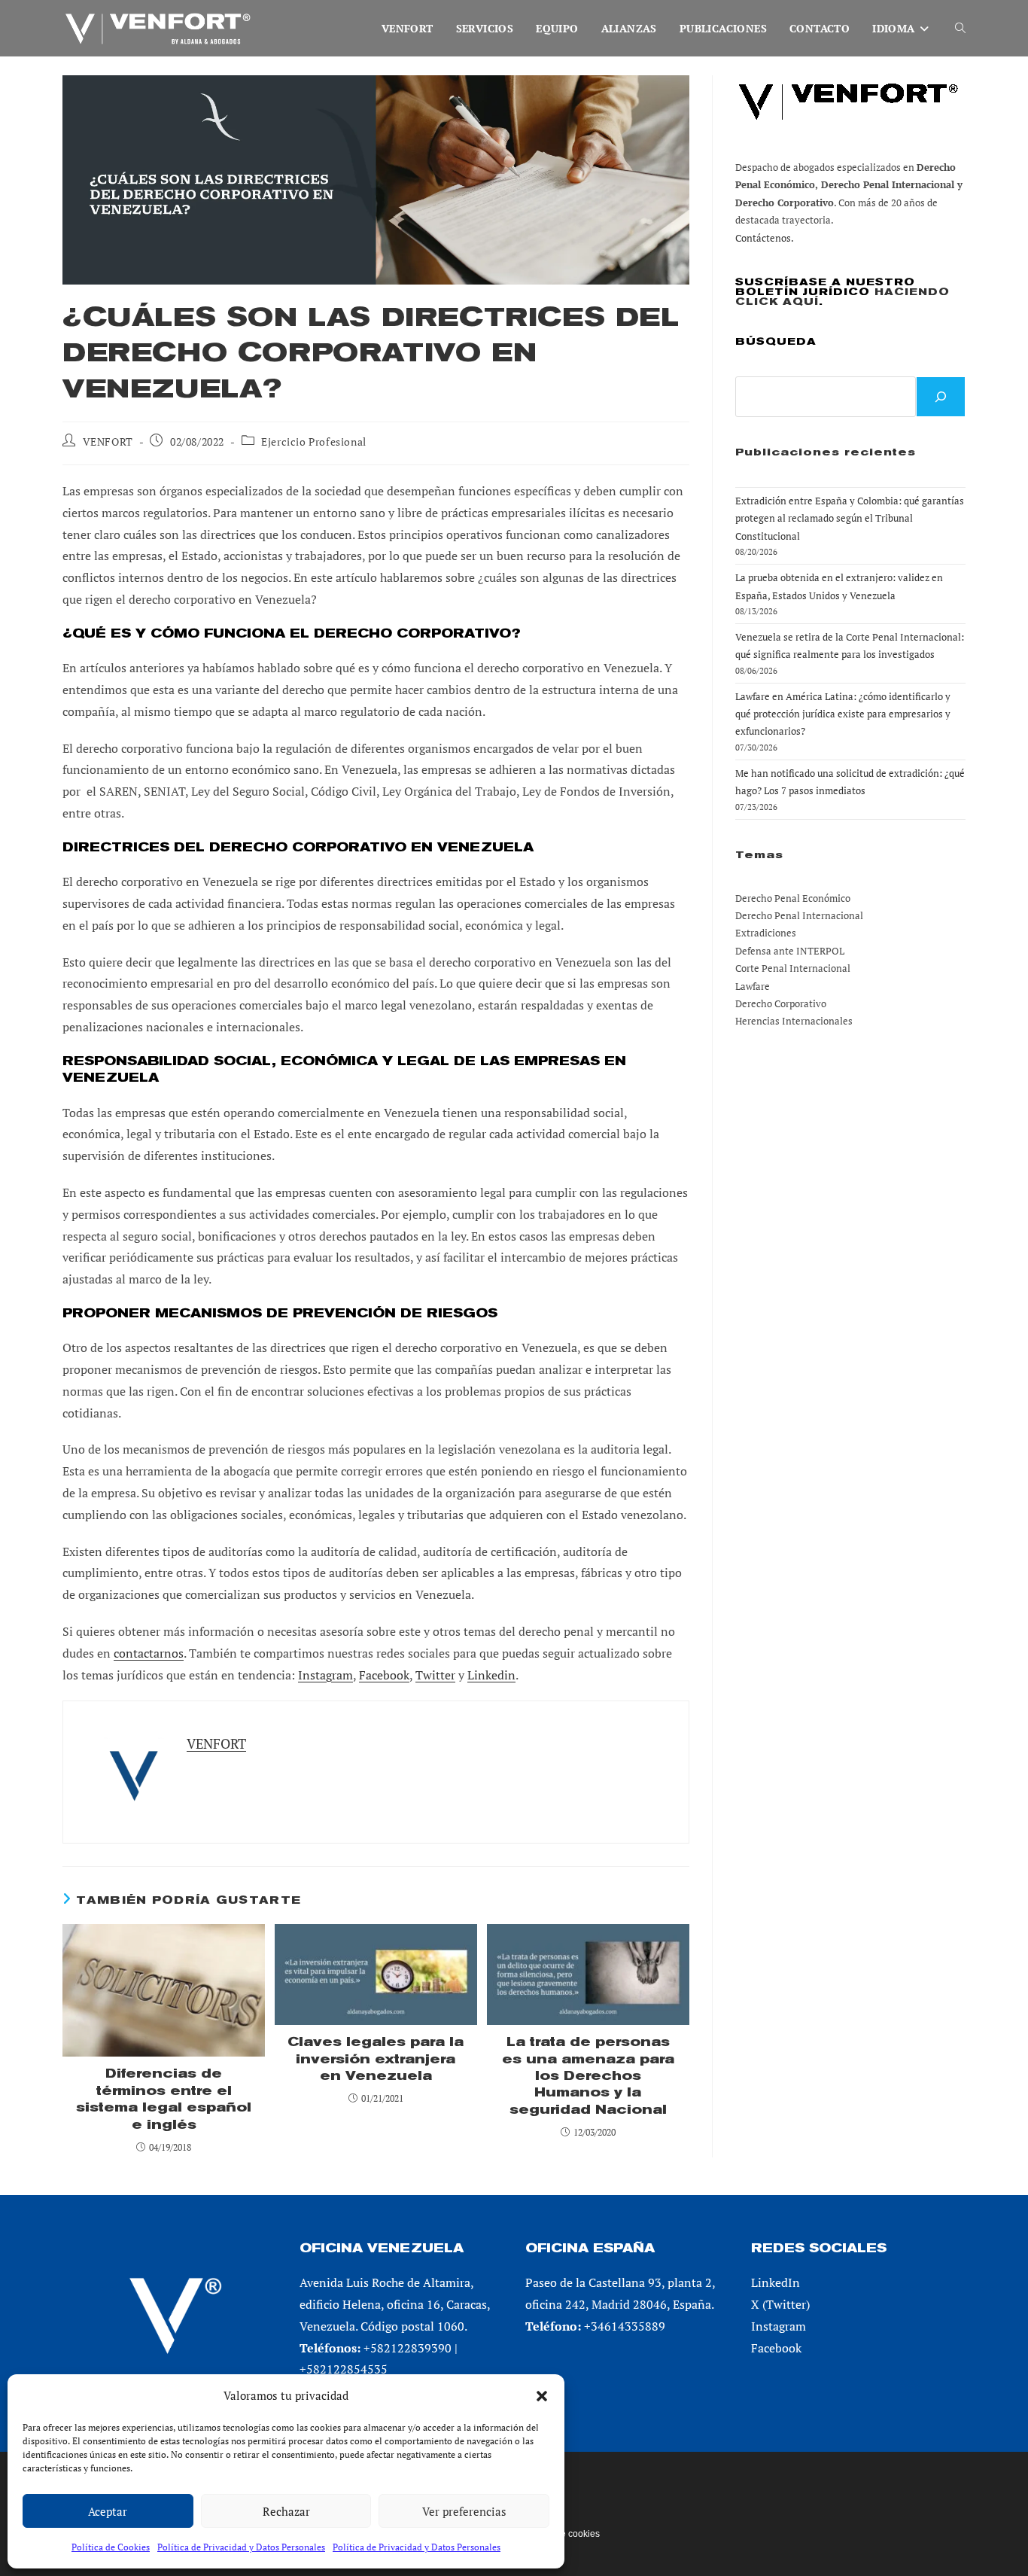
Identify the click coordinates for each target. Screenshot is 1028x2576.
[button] (542, 2396)
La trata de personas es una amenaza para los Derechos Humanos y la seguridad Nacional (588, 2076)
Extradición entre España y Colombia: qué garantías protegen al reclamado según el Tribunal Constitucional (850, 518)
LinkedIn (776, 2282)
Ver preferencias (464, 2511)
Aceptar (108, 2511)
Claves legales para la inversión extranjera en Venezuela (376, 2059)
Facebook (384, 1675)
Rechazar (286, 2511)
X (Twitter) (780, 2304)
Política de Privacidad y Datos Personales (241, 2547)
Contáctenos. (765, 238)
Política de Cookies (111, 2547)
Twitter (435, 1675)
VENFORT (108, 442)
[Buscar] (941, 397)
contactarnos (149, 1653)
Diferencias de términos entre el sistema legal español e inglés (164, 2099)
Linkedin (491, 1675)
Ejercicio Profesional (314, 442)
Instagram (325, 1675)
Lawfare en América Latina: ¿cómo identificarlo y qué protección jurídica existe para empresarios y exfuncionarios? (843, 714)
